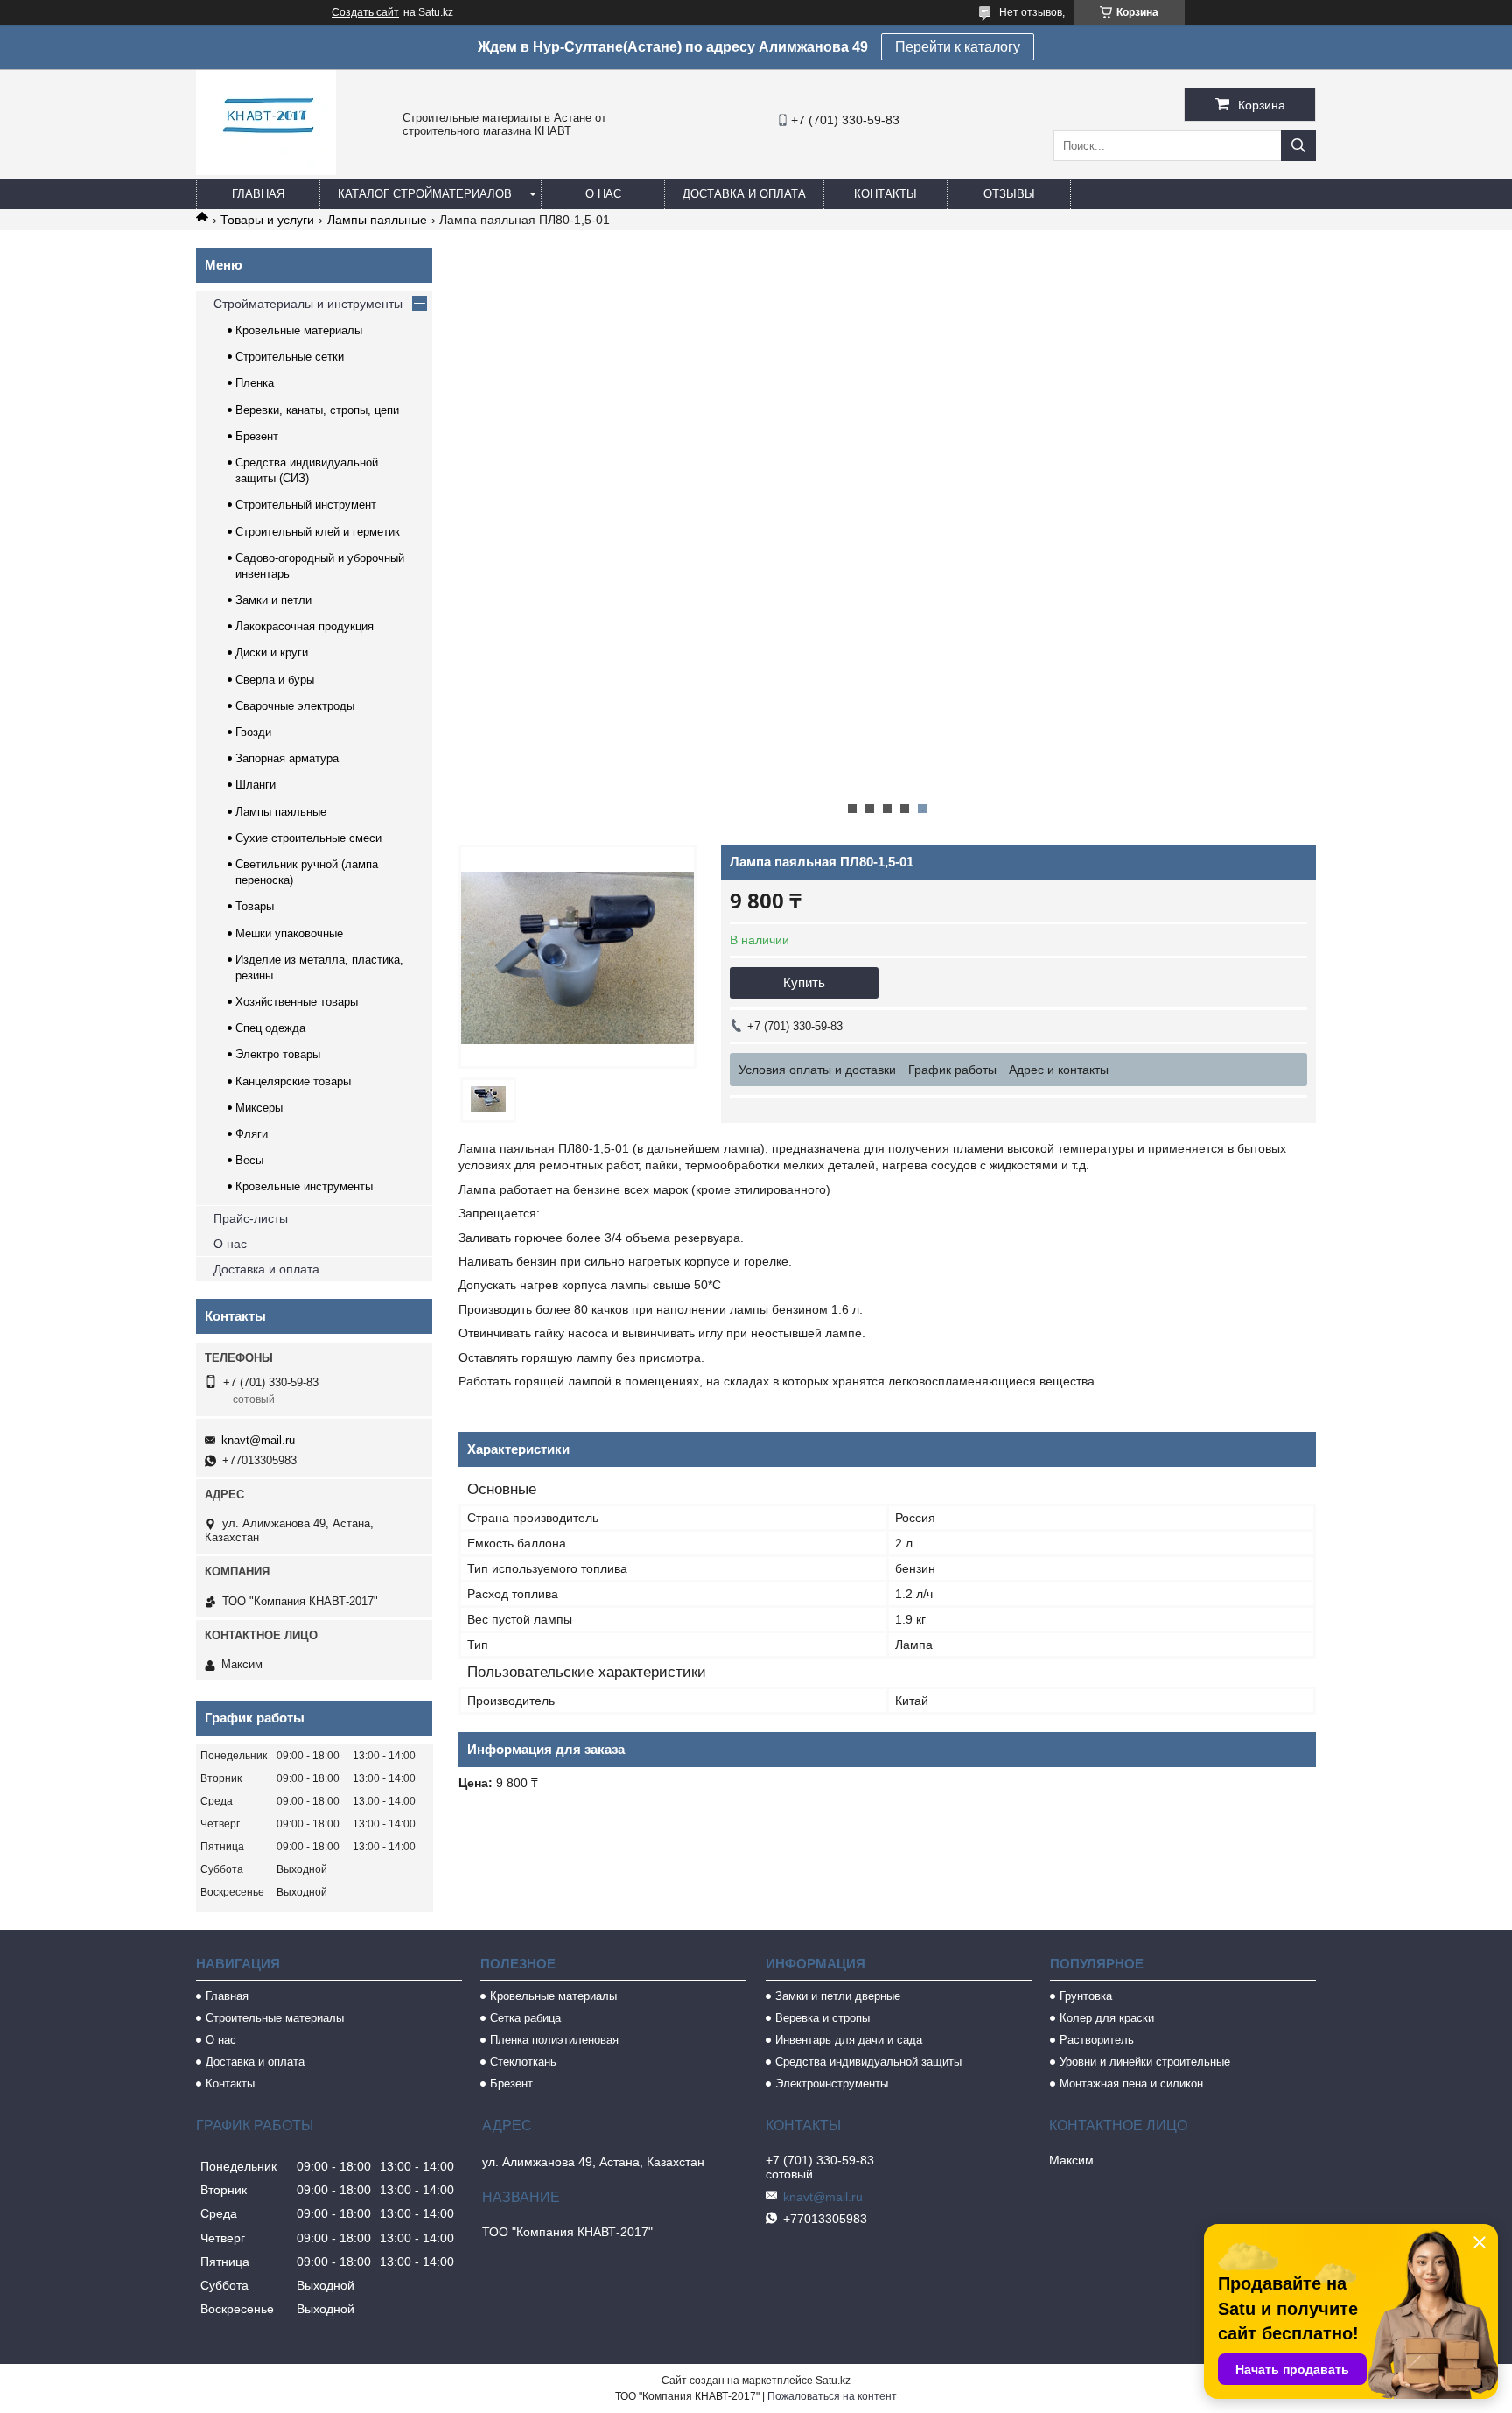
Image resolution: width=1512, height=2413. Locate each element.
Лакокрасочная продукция (304, 626)
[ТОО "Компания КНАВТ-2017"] (266, 171)
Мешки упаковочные (289, 933)
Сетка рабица (525, 2018)
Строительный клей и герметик (318, 532)
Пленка (255, 383)
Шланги (255, 785)
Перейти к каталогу (958, 47)
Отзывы (1009, 194)
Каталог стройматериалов (425, 194)
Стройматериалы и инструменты (308, 304)
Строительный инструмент (306, 505)
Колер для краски (1107, 2018)
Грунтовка (1086, 1996)
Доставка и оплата (744, 194)
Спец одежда (270, 1028)
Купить (804, 982)
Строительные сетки (290, 357)
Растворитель (1097, 2040)
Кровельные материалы (299, 330)
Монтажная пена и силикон (1131, 2083)
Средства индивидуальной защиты (868, 2062)
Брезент (257, 436)
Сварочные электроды (295, 706)
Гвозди (253, 732)
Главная (258, 194)
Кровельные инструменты (304, 1186)
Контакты (885, 194)
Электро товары (278, 1054)
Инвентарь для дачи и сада (849, 2040)
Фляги (252, 1134)
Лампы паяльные (377, 220)
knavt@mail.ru (258, 1440)
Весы (249, 1160)
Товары (255, 906)
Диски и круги (272, 652)
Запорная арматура (287, 758)
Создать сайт (365, 12)
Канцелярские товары (293, 1081)
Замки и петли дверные (838, 1996)
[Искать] (1298, 146)
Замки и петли (273, 600)
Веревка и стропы (822, 2018)
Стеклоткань (523, 2062)
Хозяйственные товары (297, 1002)
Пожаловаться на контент (832, 2396)
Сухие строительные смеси (308, 838)
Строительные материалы (275, 2018)
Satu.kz (833, 2381)
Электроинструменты (832, 2083)
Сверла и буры (275, 680)
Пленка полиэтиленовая (554, 2040)
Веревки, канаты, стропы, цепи (317, 410)
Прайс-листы (251, 1218)
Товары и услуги (267, 220)
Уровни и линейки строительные (1145, 2062)
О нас (603, 194)
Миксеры (259, 1108)
